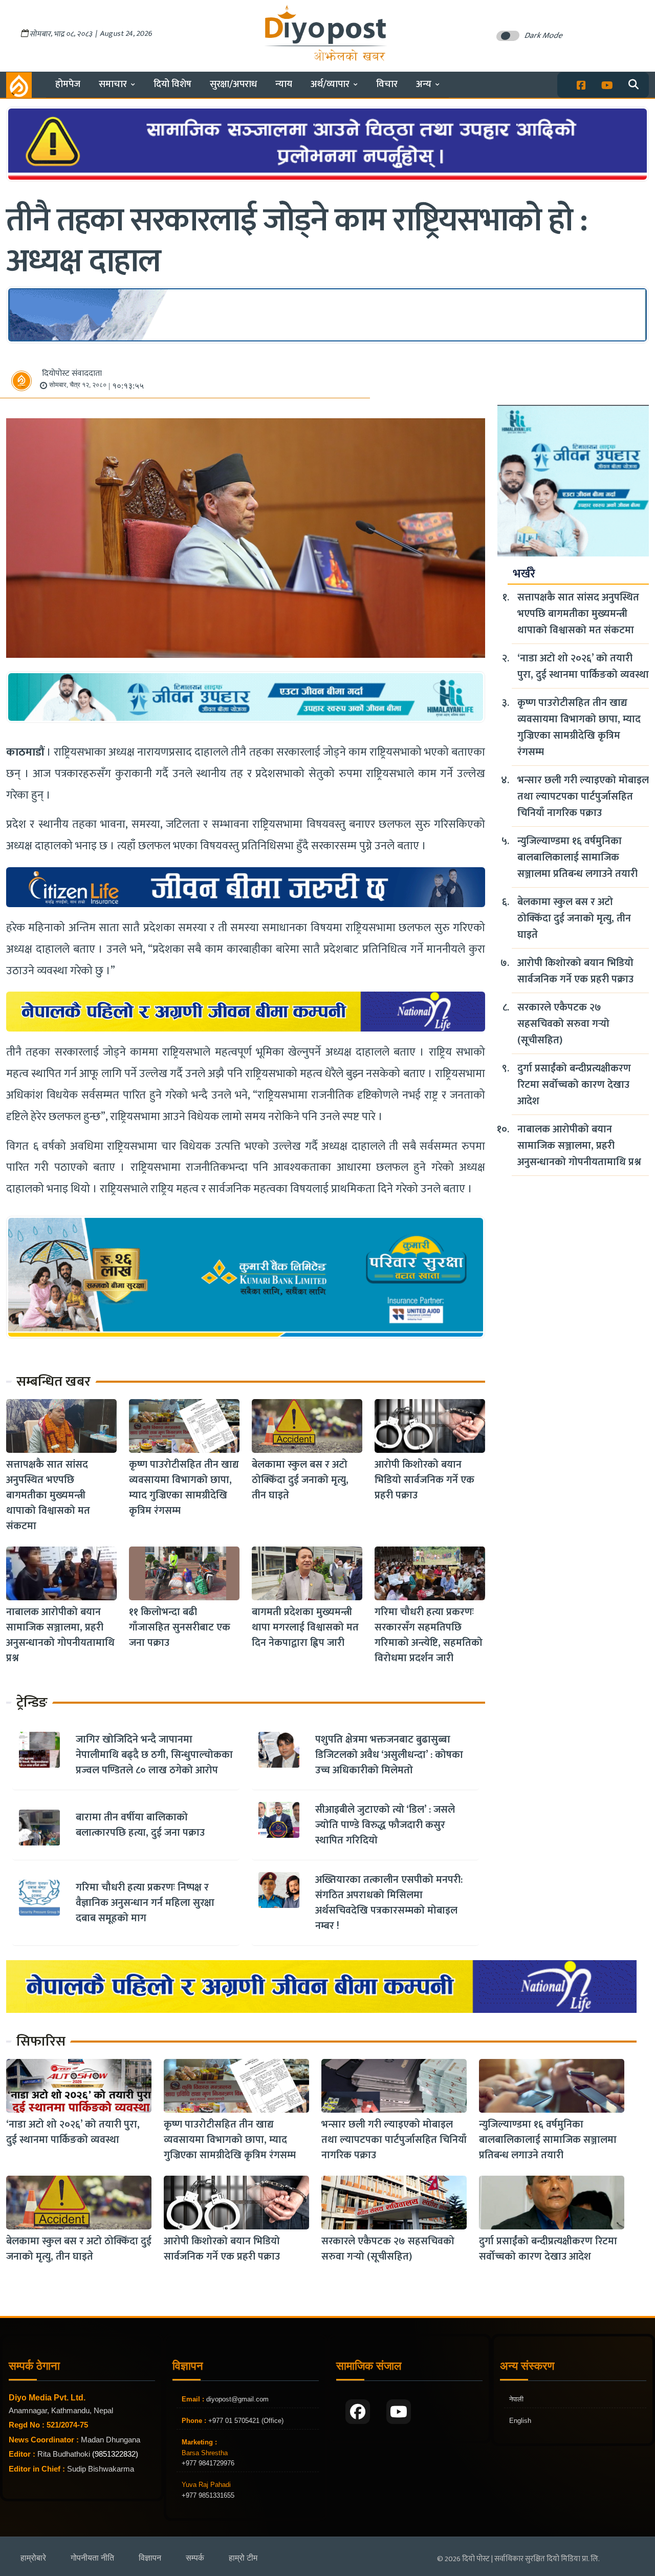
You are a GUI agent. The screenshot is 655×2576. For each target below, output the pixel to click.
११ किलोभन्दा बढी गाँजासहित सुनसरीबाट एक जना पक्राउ (180, 1627)
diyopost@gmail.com (237, 2399)
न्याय (284, 84)
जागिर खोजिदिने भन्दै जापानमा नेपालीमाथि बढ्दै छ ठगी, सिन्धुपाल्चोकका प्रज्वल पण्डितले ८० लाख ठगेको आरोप (154, 1755)
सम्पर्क (195, 2558)
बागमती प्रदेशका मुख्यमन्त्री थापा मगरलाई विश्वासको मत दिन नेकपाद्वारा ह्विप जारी (305, 1627)
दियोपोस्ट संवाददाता (72, 373)
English (520, 2421)
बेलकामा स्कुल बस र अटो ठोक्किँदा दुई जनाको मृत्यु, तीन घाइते (300, 1480)
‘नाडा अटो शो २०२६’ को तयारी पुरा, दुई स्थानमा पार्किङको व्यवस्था (583, 667)
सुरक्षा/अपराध (233, 84)
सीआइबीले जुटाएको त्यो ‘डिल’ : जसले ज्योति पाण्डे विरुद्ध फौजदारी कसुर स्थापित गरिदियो (385, 1825)
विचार (387, 84)
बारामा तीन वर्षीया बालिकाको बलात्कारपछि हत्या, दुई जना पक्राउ (140, 1825)
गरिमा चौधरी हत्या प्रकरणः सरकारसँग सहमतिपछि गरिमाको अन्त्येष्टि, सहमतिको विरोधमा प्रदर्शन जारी (429, 1635)
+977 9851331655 (208, 2495)
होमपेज (68, 84)
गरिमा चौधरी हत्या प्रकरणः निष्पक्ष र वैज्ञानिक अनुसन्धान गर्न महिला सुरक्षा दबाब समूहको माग (145, 1903)
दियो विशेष (172, 84)
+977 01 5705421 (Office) (245, 2421)
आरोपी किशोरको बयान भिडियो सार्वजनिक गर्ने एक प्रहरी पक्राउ (424, 1480)
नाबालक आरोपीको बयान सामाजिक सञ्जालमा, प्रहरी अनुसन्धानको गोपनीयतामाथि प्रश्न (60, 1635)
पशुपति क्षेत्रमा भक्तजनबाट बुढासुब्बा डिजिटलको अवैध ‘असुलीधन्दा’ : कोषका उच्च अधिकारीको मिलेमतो (389, 1755)
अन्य (424, 84)
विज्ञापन (150, 2558)
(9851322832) (115, 2454)
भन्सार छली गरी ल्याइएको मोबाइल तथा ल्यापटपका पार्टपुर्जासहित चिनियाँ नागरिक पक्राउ (583, 797)
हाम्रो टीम (243, 2558)
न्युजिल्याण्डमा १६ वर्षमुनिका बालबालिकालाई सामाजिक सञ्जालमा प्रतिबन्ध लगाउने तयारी (577, 857)
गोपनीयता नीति (92, 2558)
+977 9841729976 (208, 2463)
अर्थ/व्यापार (330, 84)
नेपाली (516, 2399)
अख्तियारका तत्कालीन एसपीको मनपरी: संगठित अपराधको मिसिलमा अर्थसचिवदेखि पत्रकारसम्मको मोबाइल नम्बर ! (389, 1903)
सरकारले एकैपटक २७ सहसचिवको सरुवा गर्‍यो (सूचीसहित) (563, 1024)
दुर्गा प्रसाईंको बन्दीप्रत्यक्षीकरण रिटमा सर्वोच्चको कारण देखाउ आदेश (574, 1085)
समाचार (113, 84)
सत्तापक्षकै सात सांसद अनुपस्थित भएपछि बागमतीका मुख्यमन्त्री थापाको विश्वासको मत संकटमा (48, 1495)
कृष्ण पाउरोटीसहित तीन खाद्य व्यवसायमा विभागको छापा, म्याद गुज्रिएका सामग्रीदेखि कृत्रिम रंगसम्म (184, 1488)
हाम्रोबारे (33, 2558)
